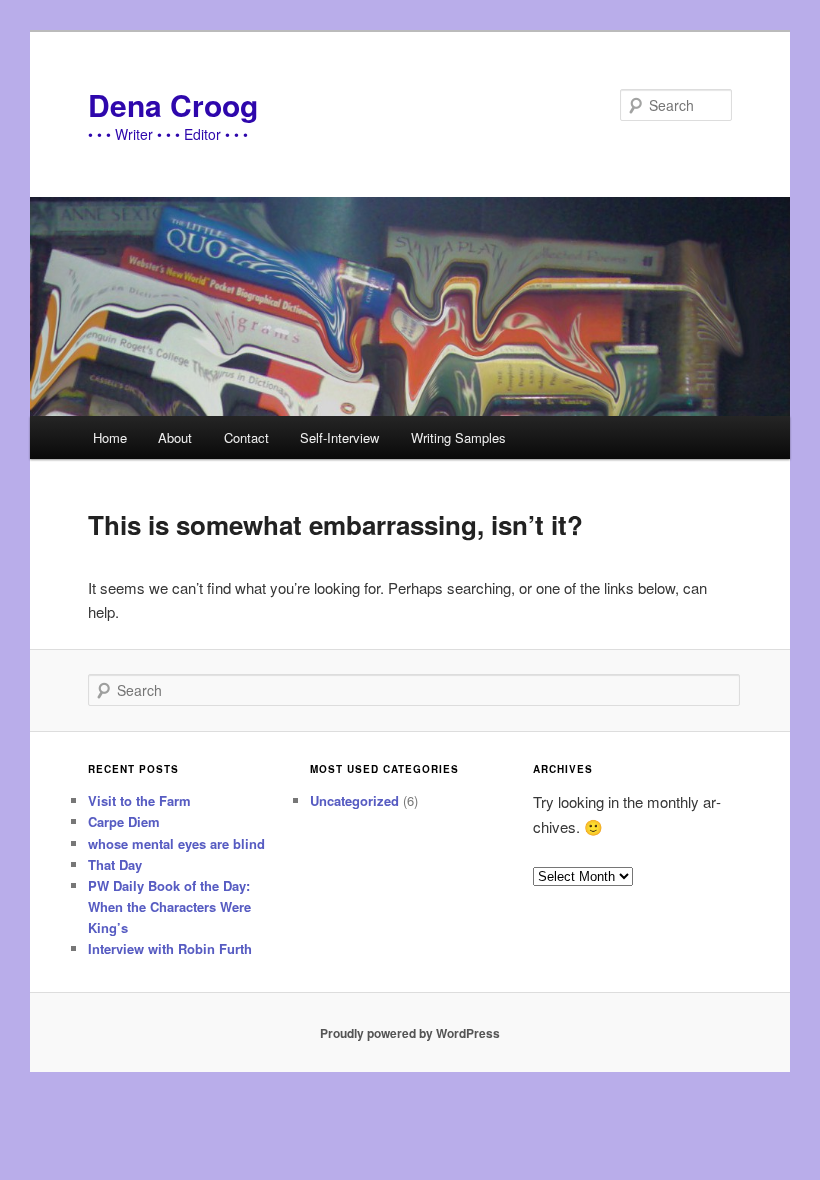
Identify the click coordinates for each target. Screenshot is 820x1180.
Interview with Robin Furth (170, 948)
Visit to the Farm (139, 800)
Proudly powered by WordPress (410, 1033)
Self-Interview (339, 437)
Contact (246, 437)
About (175, 437)
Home (110, 437)
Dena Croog (173, 104)
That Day (115, 864)
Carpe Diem (124, 821)
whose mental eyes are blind (176, 843)
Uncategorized (354, 800)
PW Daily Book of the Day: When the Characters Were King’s (169, 906)
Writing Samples (458, 437)
